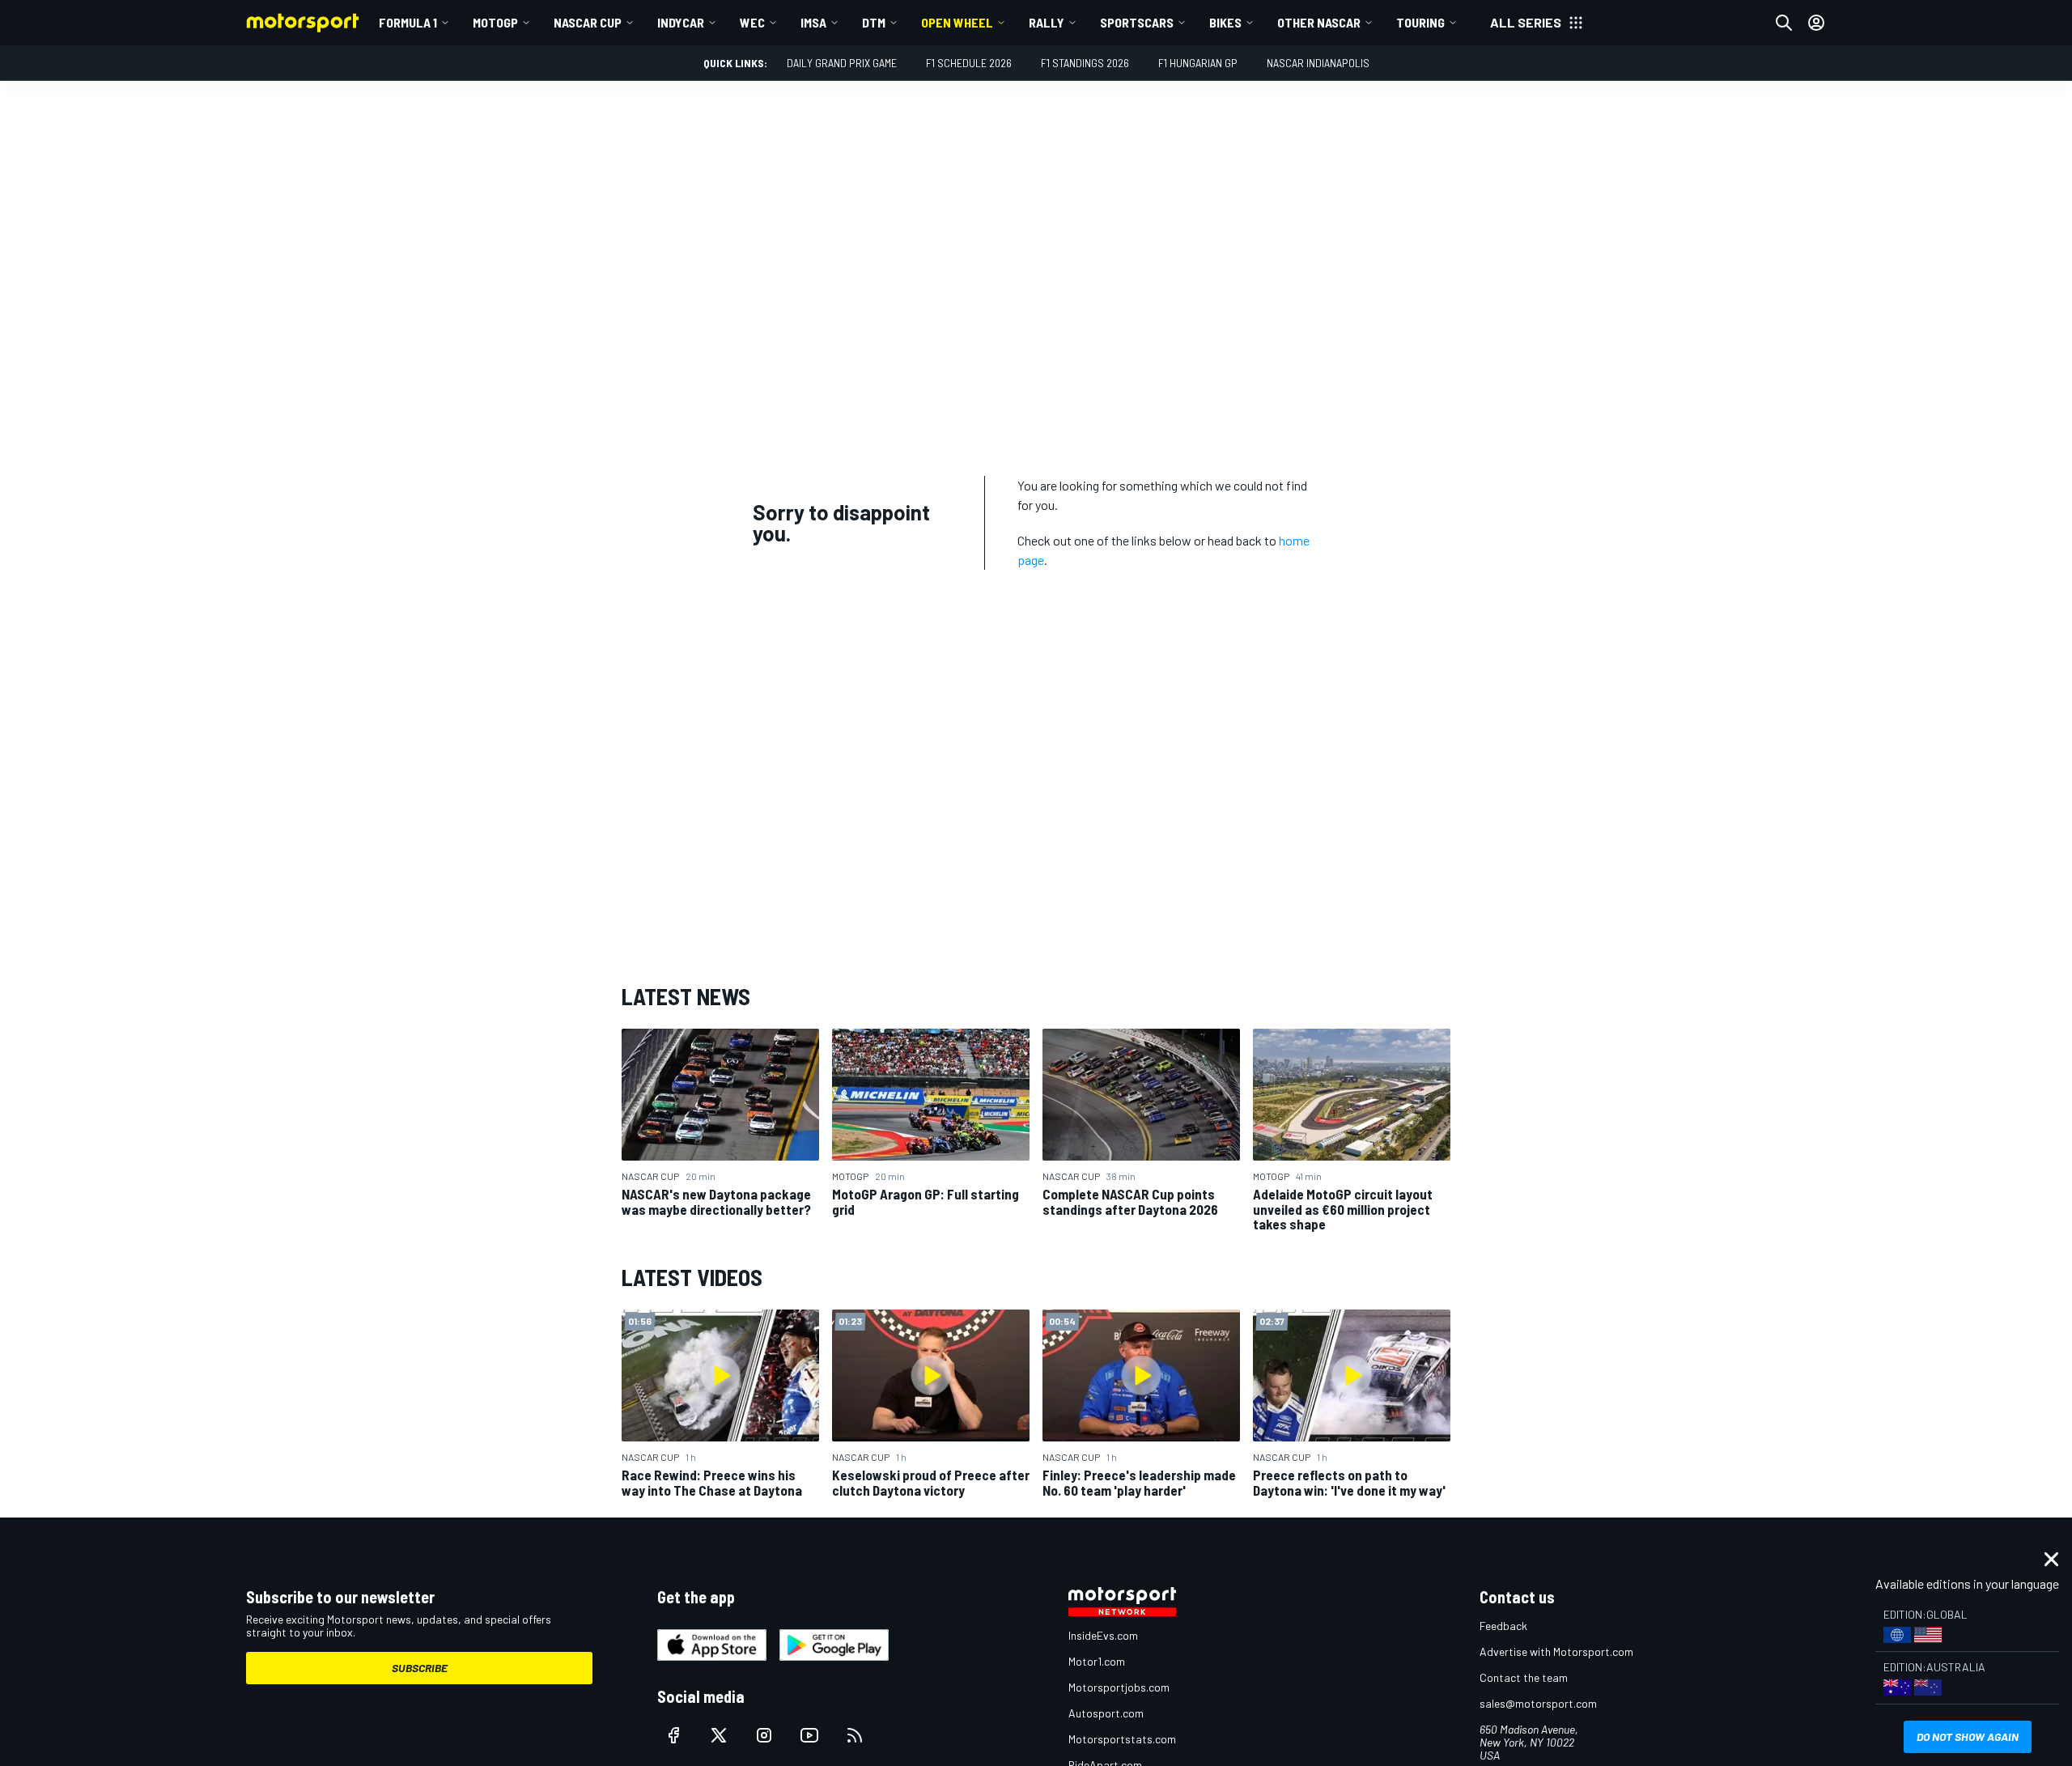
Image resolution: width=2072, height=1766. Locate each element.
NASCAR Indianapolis (1318, 63)
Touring (1420, 22)
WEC (752, 22)
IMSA (813, 22)
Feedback (1503, 1626)
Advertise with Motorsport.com (1556, 1651)
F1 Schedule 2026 (969, 63)
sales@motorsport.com (1538, 1703)
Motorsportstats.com (1122, 1739)
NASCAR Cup (588, 22)
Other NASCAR (1319, 22)
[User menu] (1816, 23)
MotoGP (495, 22)
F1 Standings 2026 (1085, 63)
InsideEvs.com (1103, 1635)
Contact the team (1524, 1677)
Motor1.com (1097, 1661)
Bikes (1225, 22)
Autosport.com (1106, 1713)
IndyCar (681, 22)
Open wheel (957, 22)
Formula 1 (408, 22)
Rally (1047, 22)
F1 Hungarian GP (1198, 63)
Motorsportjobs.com (1119, 1687)
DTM (874, 22)
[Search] (1784, 23)
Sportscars (1137, 22)
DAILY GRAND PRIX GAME (842, 63)
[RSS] (855, 1735)
